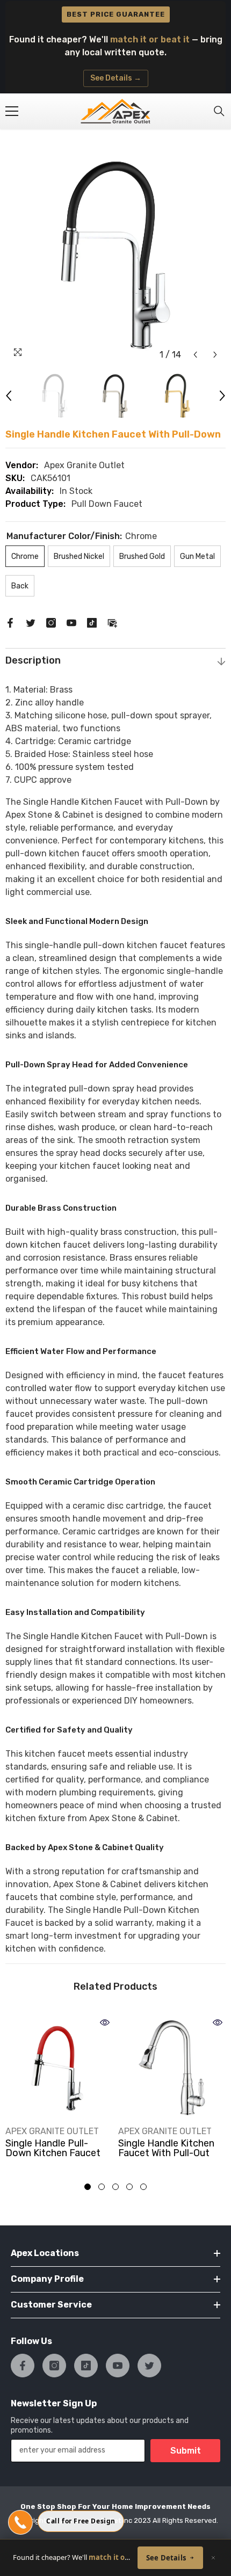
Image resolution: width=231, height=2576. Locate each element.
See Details (166, 2558)
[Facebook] (10, 622)
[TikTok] (92, 622)
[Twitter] (31, 622)
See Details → (116, 78)
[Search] (219, 111)
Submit (186, 2451)
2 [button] (102, 2187)
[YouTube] (71, 622)
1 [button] (88, 2187)
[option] (115, 255)
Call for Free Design (81, 2521)
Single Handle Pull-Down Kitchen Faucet (53, 2148)
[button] (195, 355)
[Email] (112, 622)
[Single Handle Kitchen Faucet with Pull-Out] (172, 2068)
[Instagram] (51, 622)
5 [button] (143, 2187)
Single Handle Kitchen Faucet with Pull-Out (166, 2148)
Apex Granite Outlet (84, 465)
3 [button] (115, 2187)
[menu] (12, 111)
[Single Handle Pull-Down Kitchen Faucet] (59, 2068)
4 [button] (129, 2187)
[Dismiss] (213, 2558)
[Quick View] (105, 2022)
